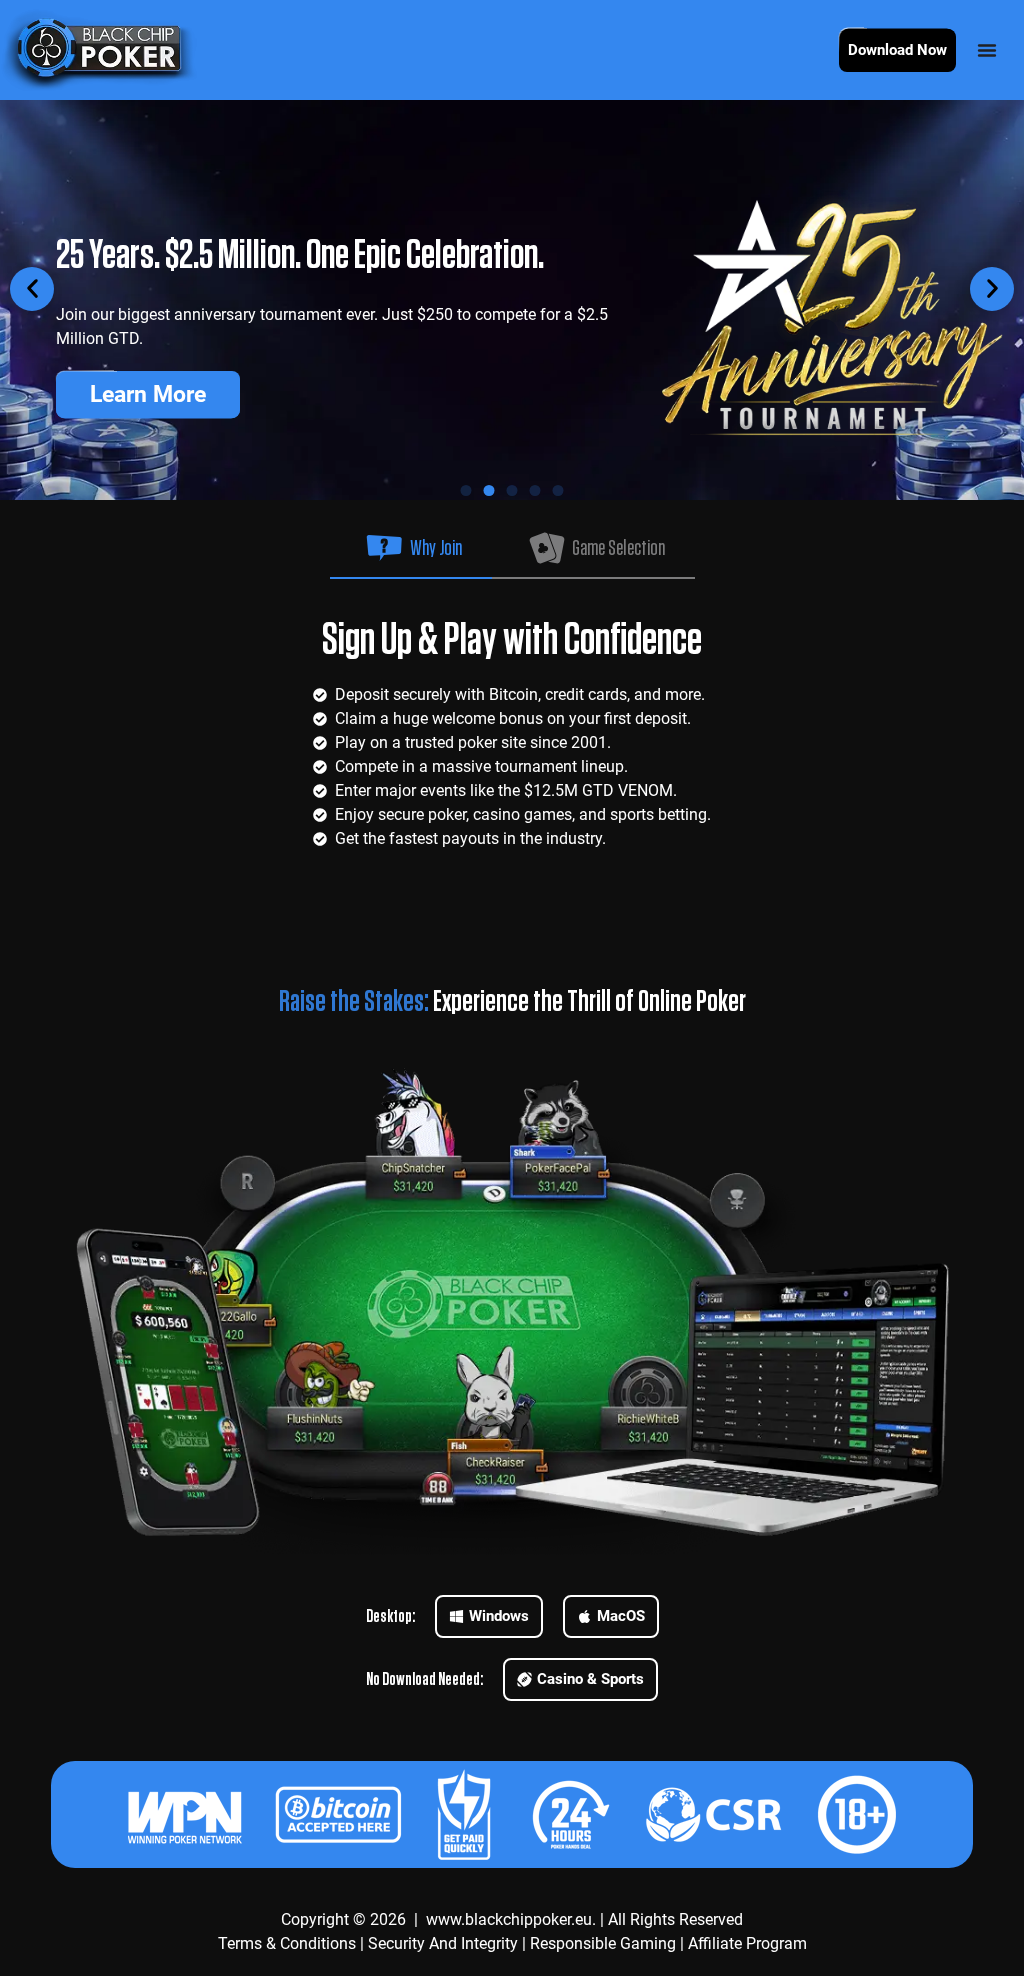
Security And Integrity (443, 1943)
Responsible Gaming (603, 1943)
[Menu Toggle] (987, 50)
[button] (32, 289)
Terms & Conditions (287, 1943)
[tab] (411, 543)
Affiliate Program (747, 1943)
